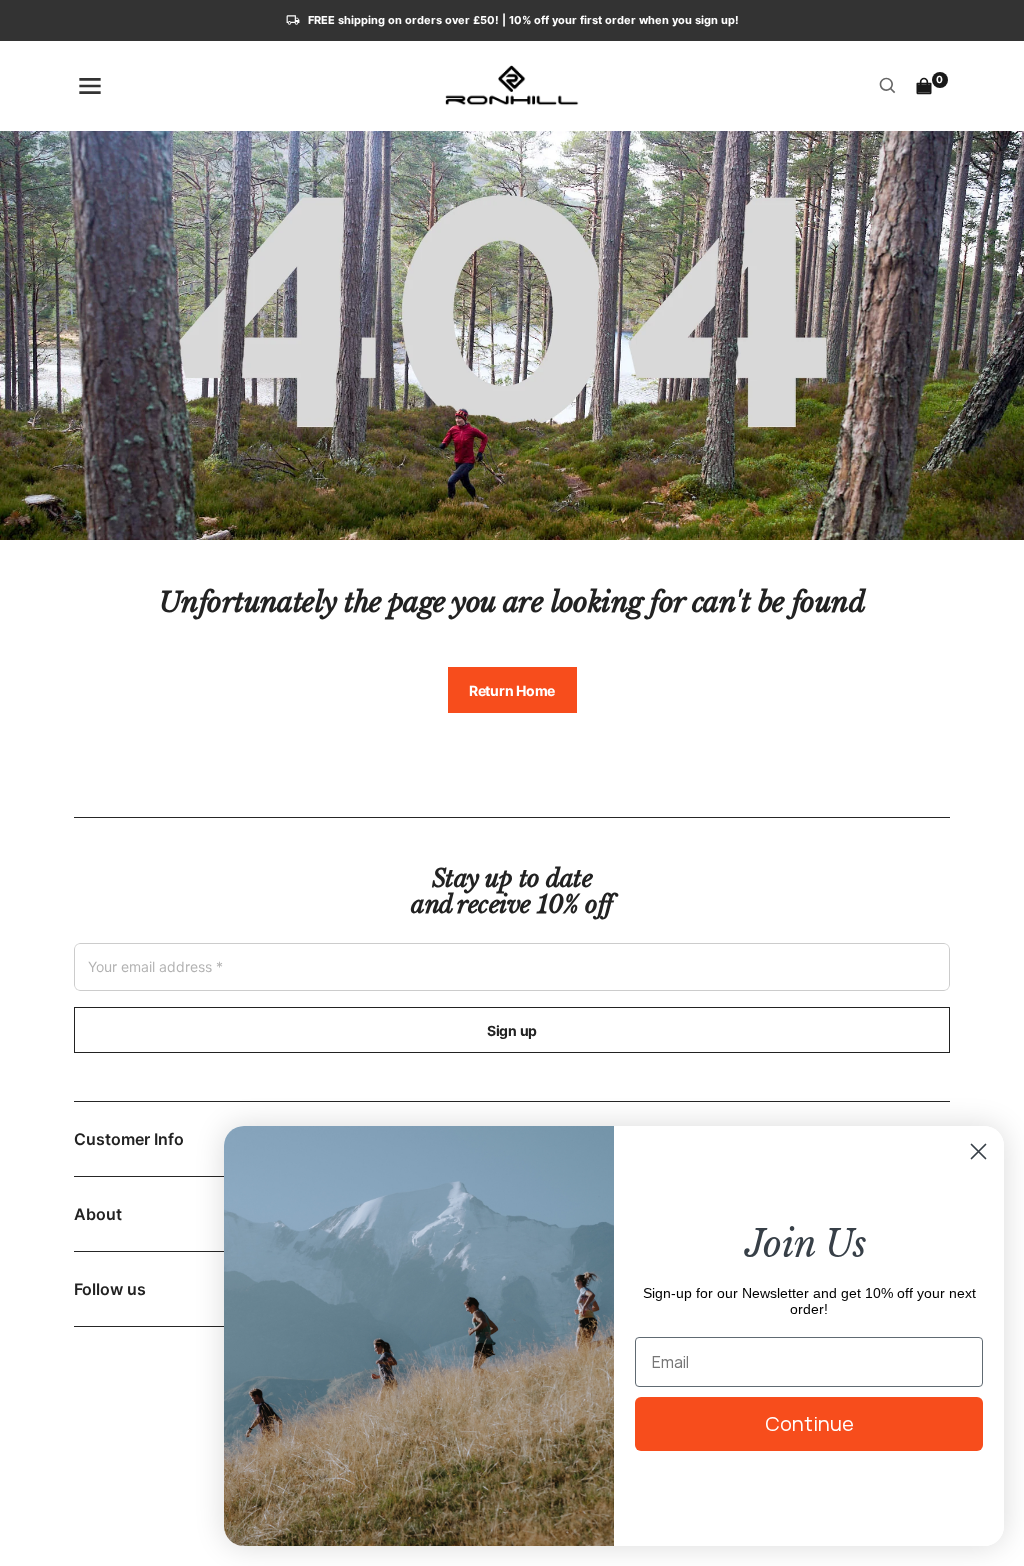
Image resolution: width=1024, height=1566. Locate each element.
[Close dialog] (978, 1151)
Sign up (512, 1030)
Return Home (512, 690)
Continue (809, 1423)
